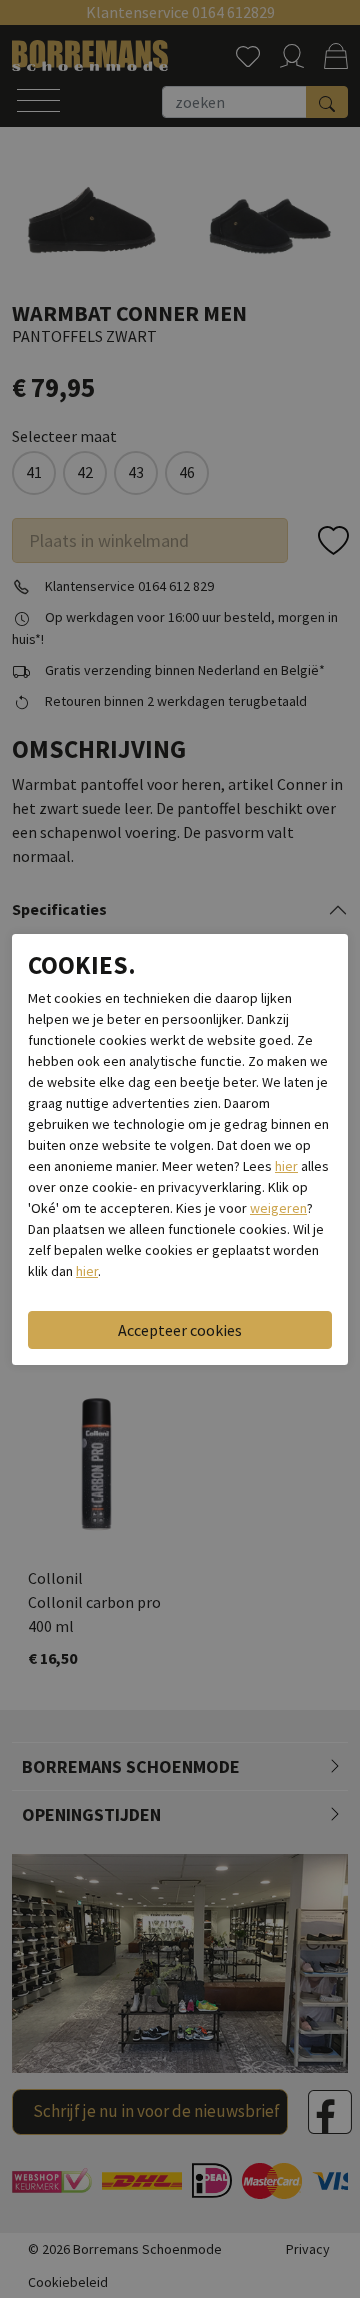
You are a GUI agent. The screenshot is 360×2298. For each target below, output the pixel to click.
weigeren (278, 1208)
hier (286, 1166)
